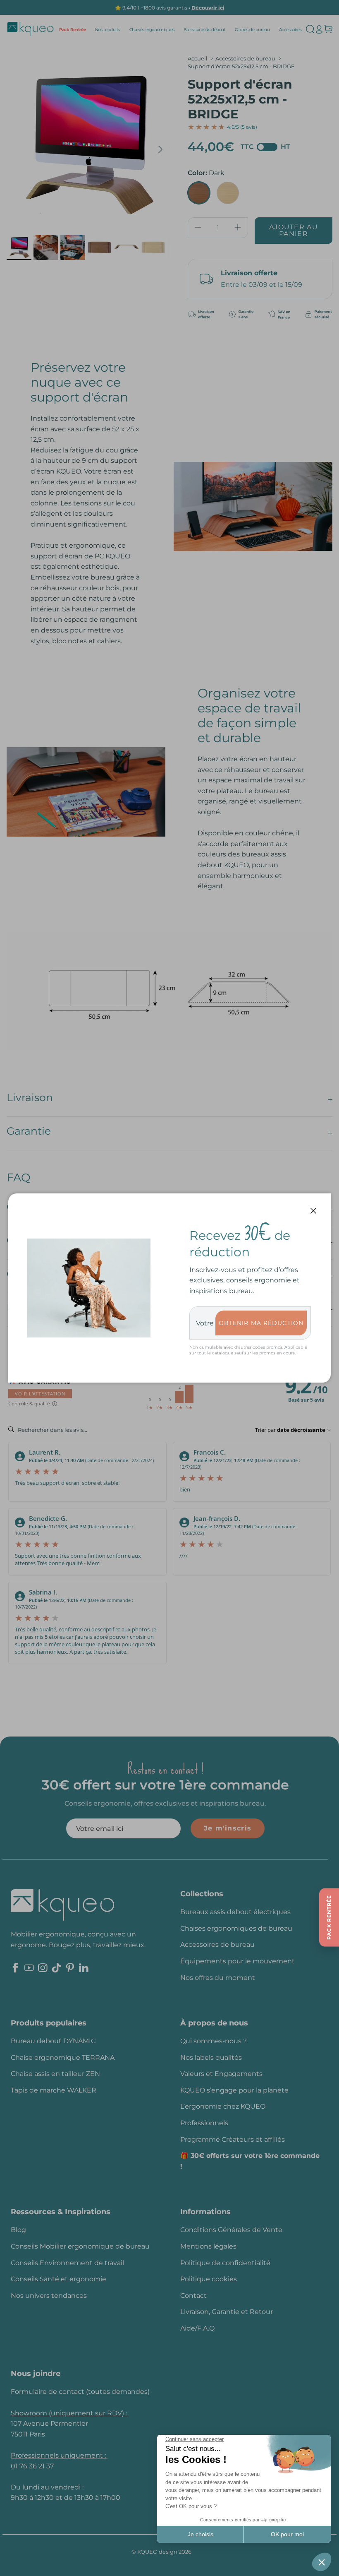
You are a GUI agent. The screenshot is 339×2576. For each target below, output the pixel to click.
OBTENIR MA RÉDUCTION (261, 1323)
